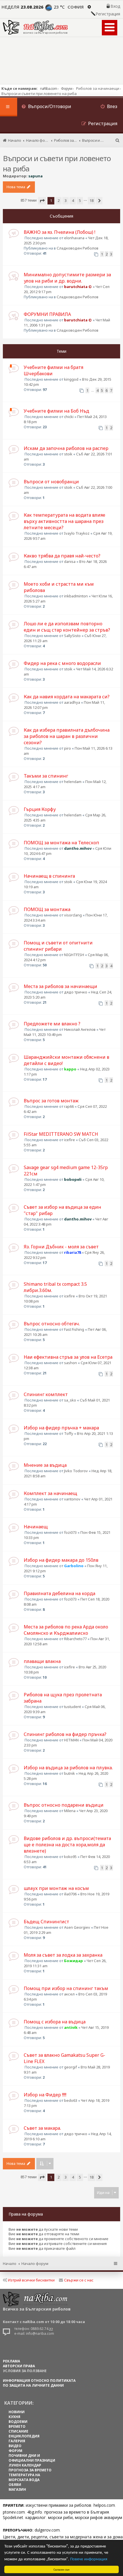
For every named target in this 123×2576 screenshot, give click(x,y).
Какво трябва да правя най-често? (62, 556)
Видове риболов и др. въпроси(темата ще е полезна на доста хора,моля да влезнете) (67, 1845)
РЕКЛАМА (11, 2361)
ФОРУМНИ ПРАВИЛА (47, 314)
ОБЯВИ (15, 2485)
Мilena (70, 1811)
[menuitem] (46, 107)
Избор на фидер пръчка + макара (61, 1428)
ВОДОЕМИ (18, 2422)
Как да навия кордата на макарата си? (67, 697)
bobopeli (73, 1179)
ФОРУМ (15, 2451)
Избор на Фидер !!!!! (45, 2095)
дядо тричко (76, 992)
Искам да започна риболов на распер (66, 448)
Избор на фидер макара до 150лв (61, 1560)
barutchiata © (78, 287)
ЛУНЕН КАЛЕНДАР (25, 2465)
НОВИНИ (17, 2412)
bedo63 (71, 2100)
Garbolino (74, 1566)
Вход (115, 6)
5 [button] (80, 200)
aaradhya (72, 702)
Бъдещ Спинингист (46, 1922)
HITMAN (71, 1740)
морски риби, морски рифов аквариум (85, 2517)
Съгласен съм (61, 2569)
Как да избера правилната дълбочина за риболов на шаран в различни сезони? (67, 736)
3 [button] (66, 200)
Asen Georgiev (77, 1927)
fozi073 (70, 1532)
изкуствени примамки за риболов (58, 2505)
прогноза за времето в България (77, 2512)
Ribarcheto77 (75, 1639)
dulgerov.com (47, 2530)
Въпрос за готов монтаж (51, 1101)
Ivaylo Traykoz (77, 533)
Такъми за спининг (46, 776)
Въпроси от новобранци (51, 482)
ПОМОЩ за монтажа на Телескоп (61, 843)
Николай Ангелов (80, 1029)
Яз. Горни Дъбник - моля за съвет (61, 1247)
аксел (69, 1994)
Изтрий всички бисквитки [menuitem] (31, 2280)
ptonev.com (14, 2512)
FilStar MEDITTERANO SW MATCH (61, 1134)
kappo (70, 1069)
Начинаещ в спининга (49, 876)
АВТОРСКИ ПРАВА (19, 2366)
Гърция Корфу (40, 809)
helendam (73, 782)
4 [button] (73, 200)
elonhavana (74, 238)
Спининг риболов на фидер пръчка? (65, 1734)
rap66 (69, 1106)
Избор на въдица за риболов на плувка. (68, 1768)
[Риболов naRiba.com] (35, 27)
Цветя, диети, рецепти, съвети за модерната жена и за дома (63, 2537)
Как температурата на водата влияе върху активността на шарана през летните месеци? (65, 521)
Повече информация (89, 2558)
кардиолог (36, 2517)
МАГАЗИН (17, 2489)
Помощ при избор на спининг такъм (66, 1988)
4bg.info (35, 2512)
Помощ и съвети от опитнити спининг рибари (58, 946)
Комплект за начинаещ (50, 1493)
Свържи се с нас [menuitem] (79, 2280)
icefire (70, 1140)
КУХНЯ (14, 2417)
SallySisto (72, 636)
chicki (69, 417)
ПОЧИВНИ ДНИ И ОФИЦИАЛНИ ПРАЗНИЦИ (32, 2458)
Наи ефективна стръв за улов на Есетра (68, 1357)
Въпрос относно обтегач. (52, 1324)
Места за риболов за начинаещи (60, 986)
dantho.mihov (78, 848)
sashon (71, 1363)
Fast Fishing (74, 1329)
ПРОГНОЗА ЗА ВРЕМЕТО (30, 2470)
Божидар (74, 1961)
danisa (70, 561)
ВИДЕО (15, 2446)
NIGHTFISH (74, 955)
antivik (71, 2027)
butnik (70, 1773)
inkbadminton (76, 596)
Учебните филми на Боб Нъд (56, 411)
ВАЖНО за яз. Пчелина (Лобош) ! (59, 232)
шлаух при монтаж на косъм (56, 1888)
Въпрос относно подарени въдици (64, 1805)
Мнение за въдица (45, 1465)
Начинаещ (36, 1527)
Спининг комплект (46, 1394)
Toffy (69, 1433)
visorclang (73, 915)
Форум (67, 88)
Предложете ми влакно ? (52, 1024)
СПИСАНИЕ (18, 2431)
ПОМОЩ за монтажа (47, 909)
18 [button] (92, 200)
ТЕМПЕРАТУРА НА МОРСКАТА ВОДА (24, 2477)
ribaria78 (73, 1252)
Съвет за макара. (42, 2128)
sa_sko (70, 1400)
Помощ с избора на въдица (55, 2022)
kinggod (71, 379)
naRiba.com (48, 88)
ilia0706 (70, 1894)
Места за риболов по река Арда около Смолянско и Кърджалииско (66, 1630)
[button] (42, 201)
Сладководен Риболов (78, 248)
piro (68, 748)
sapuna (35, 176)
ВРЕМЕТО (17, 2426)
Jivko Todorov (76, 1471)
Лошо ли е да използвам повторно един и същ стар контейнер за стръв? (67, 627)
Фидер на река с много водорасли (62, 663)
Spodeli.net (13, 2517)
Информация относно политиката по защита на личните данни (39, 2383)
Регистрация (108, 14)
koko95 (70, 1857)
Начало (10, 2263)
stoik (68, 454)
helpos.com (104, 2505)
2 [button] (58, 200)
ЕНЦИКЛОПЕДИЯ (24, 2436)
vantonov (72, 1499)
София (76, 7)
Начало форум (35, 2263)
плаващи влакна (42, 1661)
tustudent (73, 1707)
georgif (71, 2067)
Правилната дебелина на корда (59, 1593)
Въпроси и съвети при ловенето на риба (57, 163)
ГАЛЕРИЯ (17, 2441)
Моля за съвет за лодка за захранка (63, 1955)
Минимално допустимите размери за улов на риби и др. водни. (67, 278)
